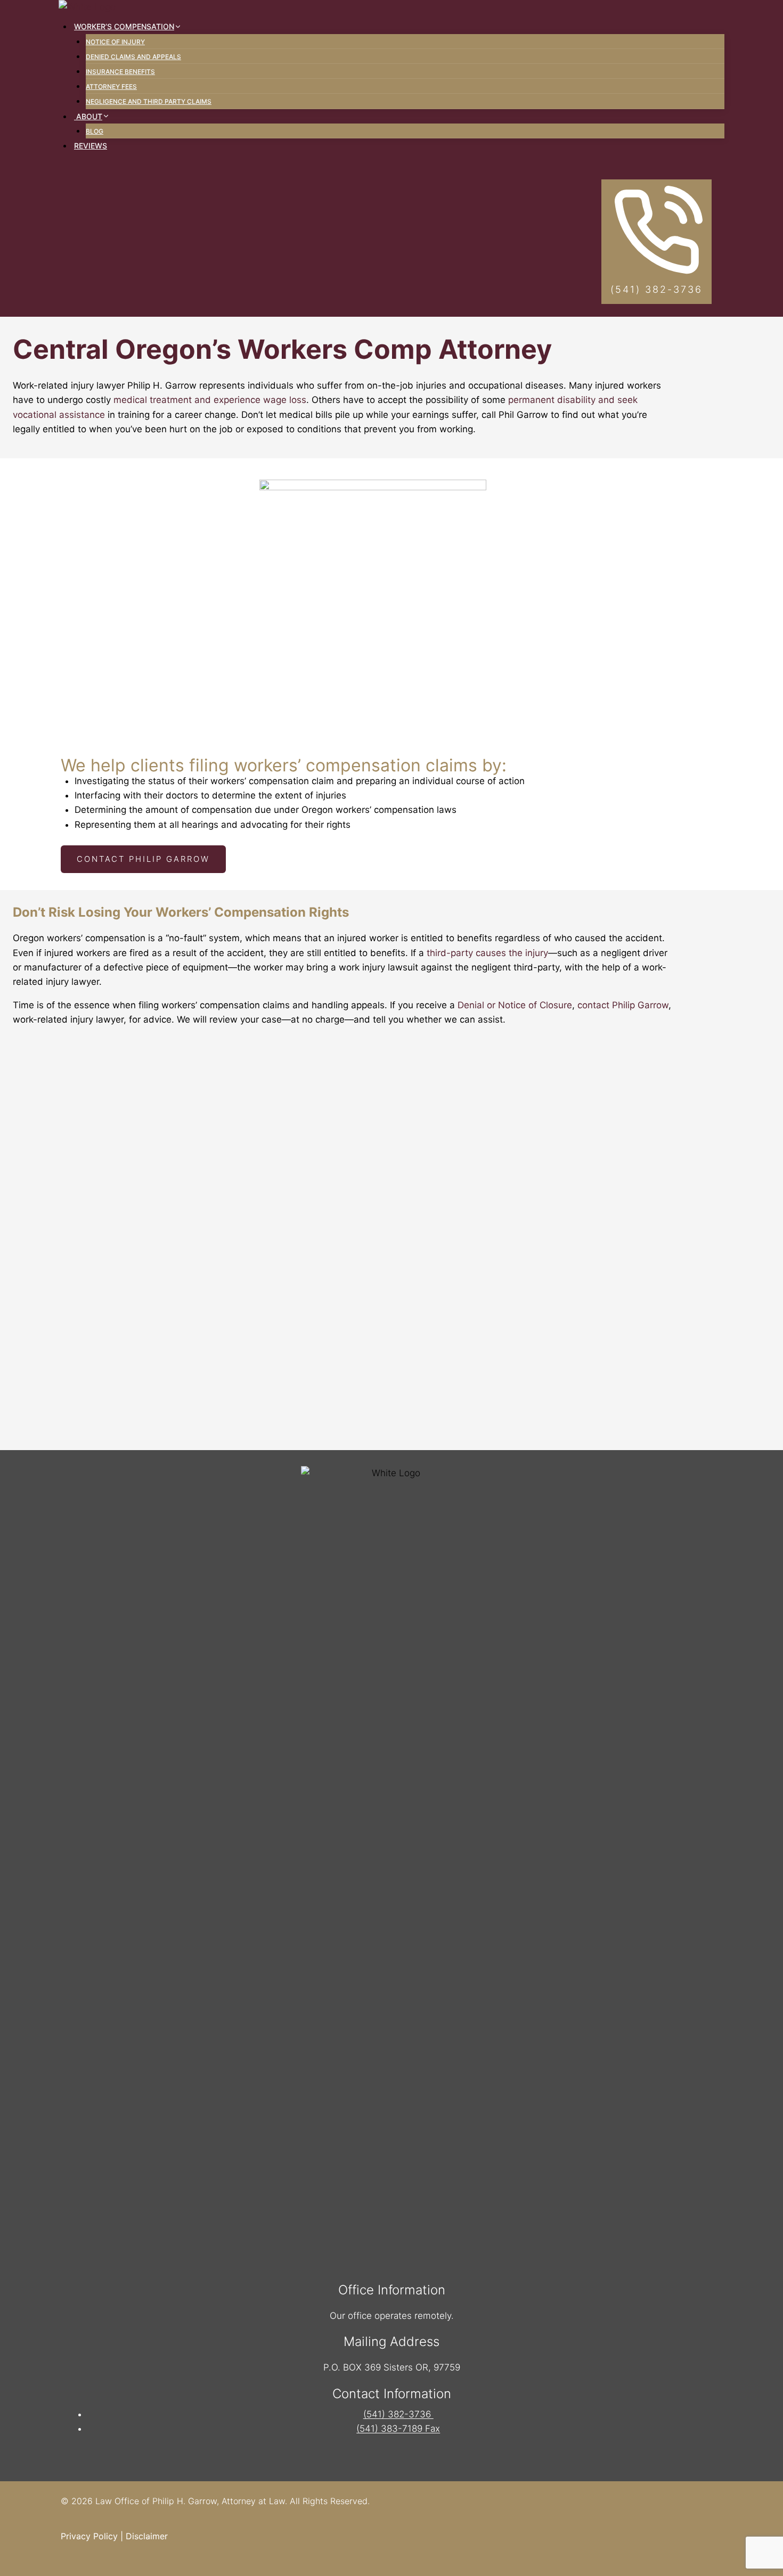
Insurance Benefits (120, 72)
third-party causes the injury (487, 953)
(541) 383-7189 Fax (398, 2429)
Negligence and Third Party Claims (149, 101)
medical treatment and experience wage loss (210, 400)
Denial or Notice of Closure (515, 1005)
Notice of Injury (115, 42)
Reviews (91, 146)
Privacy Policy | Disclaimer (114, 2536)
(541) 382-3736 (398, 2414)
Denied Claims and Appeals (133, 57)
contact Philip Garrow (623, 1005)
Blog (95, 131)
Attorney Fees (111, 87)
